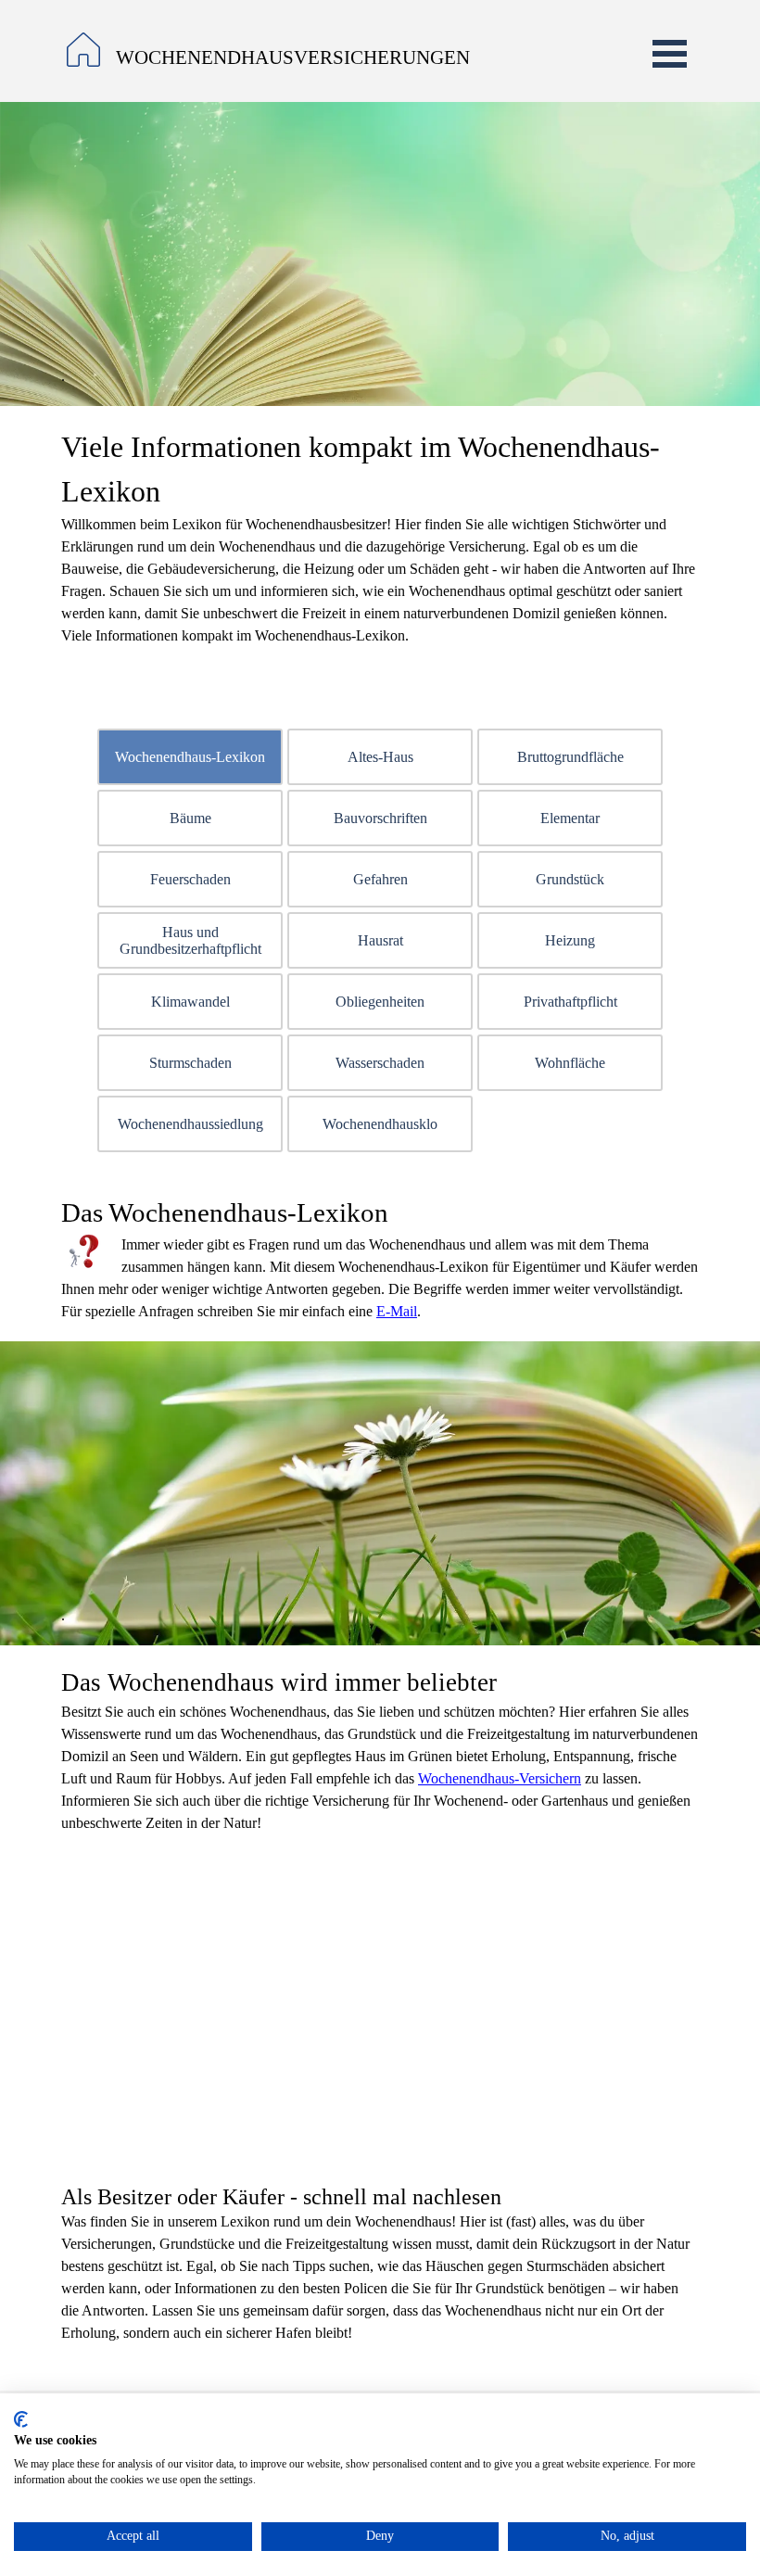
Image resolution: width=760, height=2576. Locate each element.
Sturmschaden (190, 1063)
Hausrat (380, 940)
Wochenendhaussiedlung (190, 1124)
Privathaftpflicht (570, 1002)
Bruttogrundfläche (570, 757)
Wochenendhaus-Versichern (500, 1778)
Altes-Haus (380, 757)
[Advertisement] (380, 2001)
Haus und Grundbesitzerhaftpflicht (190, 940)
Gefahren (380, 879)
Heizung (570, 940)
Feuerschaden (190, 879)
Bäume (190, 818)
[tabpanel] (317, 58)
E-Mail (397, 1311)
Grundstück (570, 879)
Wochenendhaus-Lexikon (190, 757)
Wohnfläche (570, 1063)
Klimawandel (190, 1002)
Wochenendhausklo (380, 1124)
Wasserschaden (380, 1063)
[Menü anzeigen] (670, 53)
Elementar (570, 818)
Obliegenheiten (380, 1002)
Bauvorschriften (380, 818)
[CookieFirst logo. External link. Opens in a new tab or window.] (21, 2419)
